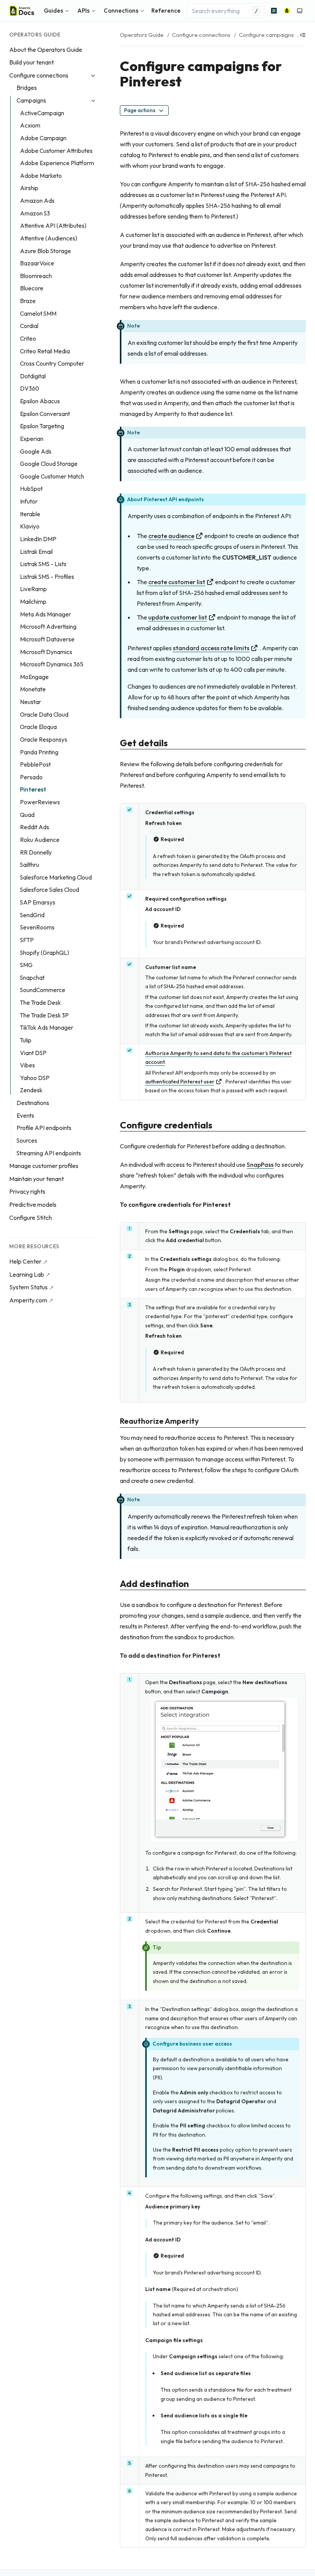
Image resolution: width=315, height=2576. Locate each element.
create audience (171, 536)
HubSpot (31, 489)
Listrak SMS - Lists (43, 564)
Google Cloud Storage (49, 464)
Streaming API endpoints (49, 1153)
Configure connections (39, 75)
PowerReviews (40, 802)
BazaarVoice (37, 263)
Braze (28, 301)
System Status (28, 1287)
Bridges (27, 88)
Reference (166, 11)
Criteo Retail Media (45, 351)
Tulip (26, 1040)
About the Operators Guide (46, 50)
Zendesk (31, 1090)
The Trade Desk (40, 1003)
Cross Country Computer (52, 364)
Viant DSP (33, 1053)
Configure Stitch (31, 1218)
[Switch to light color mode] (300, 11)
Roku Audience (40, 840)
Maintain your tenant (36, 1179)
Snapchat (32, 978)
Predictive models (33, 1204)
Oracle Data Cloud (44, 715)
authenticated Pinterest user (180, 1082)
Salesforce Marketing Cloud (56, 877)
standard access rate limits (211, 648)
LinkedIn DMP (38, 539)
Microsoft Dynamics (46, 652)
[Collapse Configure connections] (93, 75)
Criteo (28, 339)
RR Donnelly (36, 852)
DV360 (30, 388)
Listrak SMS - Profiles (47, 577)
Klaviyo (30, 526)
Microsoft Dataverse (47, 639)
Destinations (33, 1103)
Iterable (30, 514)
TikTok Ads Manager (47, 1028)
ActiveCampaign (42, 113)
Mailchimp (33, 602)
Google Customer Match (52, 476)
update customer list (178, 617)
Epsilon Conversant (45, 414)
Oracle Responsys (44, 740)
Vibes (27, 1065)
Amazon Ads (37, 201)
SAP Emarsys (38, 902)
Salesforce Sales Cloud (50, 890)
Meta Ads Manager (46, 614)
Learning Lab (27, 1274)
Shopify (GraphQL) (45, 953)
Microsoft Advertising (48, 627)
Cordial (29, 326)
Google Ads (36, 451)
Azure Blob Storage (46, 251)
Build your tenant (31, 62)
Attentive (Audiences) (49, 238)
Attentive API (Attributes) (53, 226)
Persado (31, 777)
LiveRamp (33, 589)
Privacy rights (27, 1191)
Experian (32, 439)
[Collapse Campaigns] (93, 101)
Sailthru (30, 865)
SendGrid (32, 915)
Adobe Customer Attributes (56, 151)
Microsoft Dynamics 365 (52, 664)
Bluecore (32, 288)
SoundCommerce (43, 990)
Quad (27, 815)
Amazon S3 (35, 213)
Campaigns (31, 100)
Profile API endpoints (44, 1128)
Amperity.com (28, 1300)
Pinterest (33, 789)
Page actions (140, 110)
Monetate (33, 689)
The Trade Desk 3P (44, 1015)
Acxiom (30, 125)
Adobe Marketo (41, 176)
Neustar (31, 702)
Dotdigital (33, 376)
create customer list (177, 582)
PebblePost (35, 765)
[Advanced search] (274, 11)
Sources (27, 1141)
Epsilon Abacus (40, 401)
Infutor (29, 501)
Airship (29, 188)
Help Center (25, 1261)
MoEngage (34, 677)
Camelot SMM (38, 314)
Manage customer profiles (44, 1166)
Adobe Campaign (43, 138)
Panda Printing (39, 752)
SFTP (27, 940)
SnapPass (260, 1165)
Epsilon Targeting (42, 426)
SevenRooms (37, 927)
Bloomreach (36, 276)
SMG (26, 965)
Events (25, 1116)
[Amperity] (287, 11)
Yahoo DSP (35, 1078)
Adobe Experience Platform (57, 163)
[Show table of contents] (303, 35)
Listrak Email (36, 552)
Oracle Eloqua (38, 727)
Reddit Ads (35, 827)
